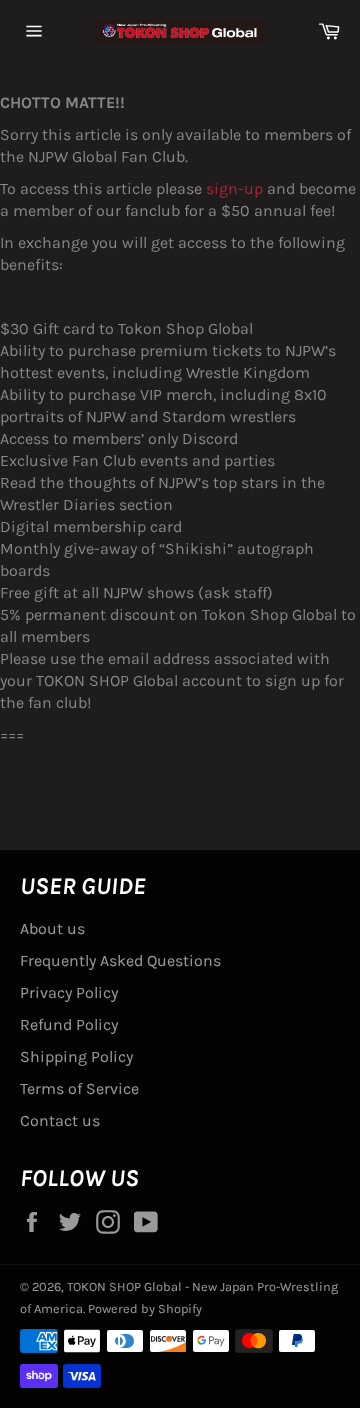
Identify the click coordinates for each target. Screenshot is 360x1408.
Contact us (60, 1120)
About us (52, 928)
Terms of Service (79, 1088)
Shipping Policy (76, 1056)
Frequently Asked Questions (120, 960)
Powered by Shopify (145, 1308)
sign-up (234, 188)
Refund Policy (69, 1024)
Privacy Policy (69, 992)
